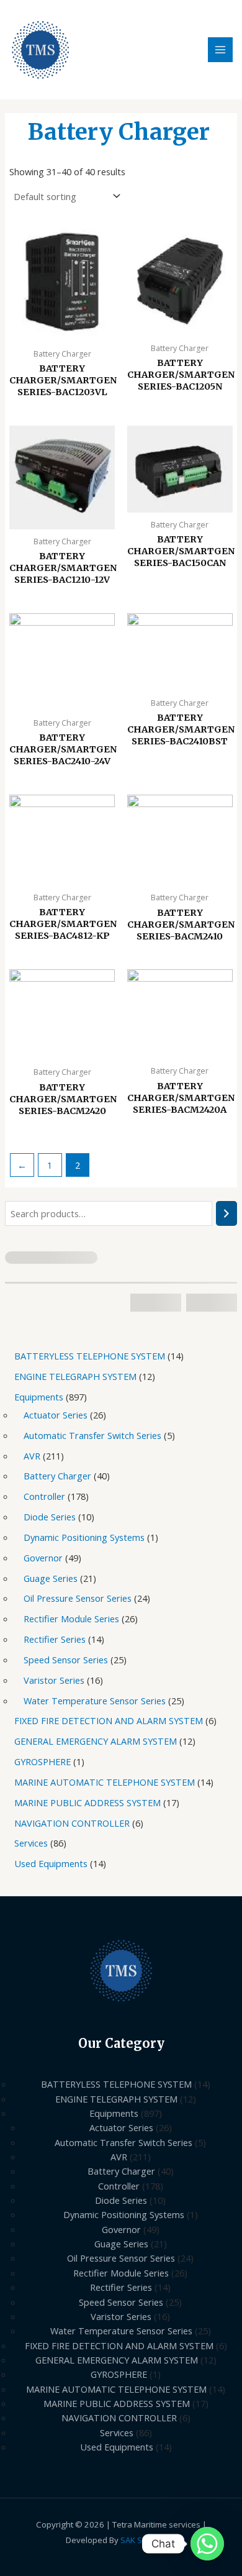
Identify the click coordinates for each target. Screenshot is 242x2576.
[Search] (227, 1213)
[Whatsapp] (207, 2544)
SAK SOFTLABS (148, 2540)
